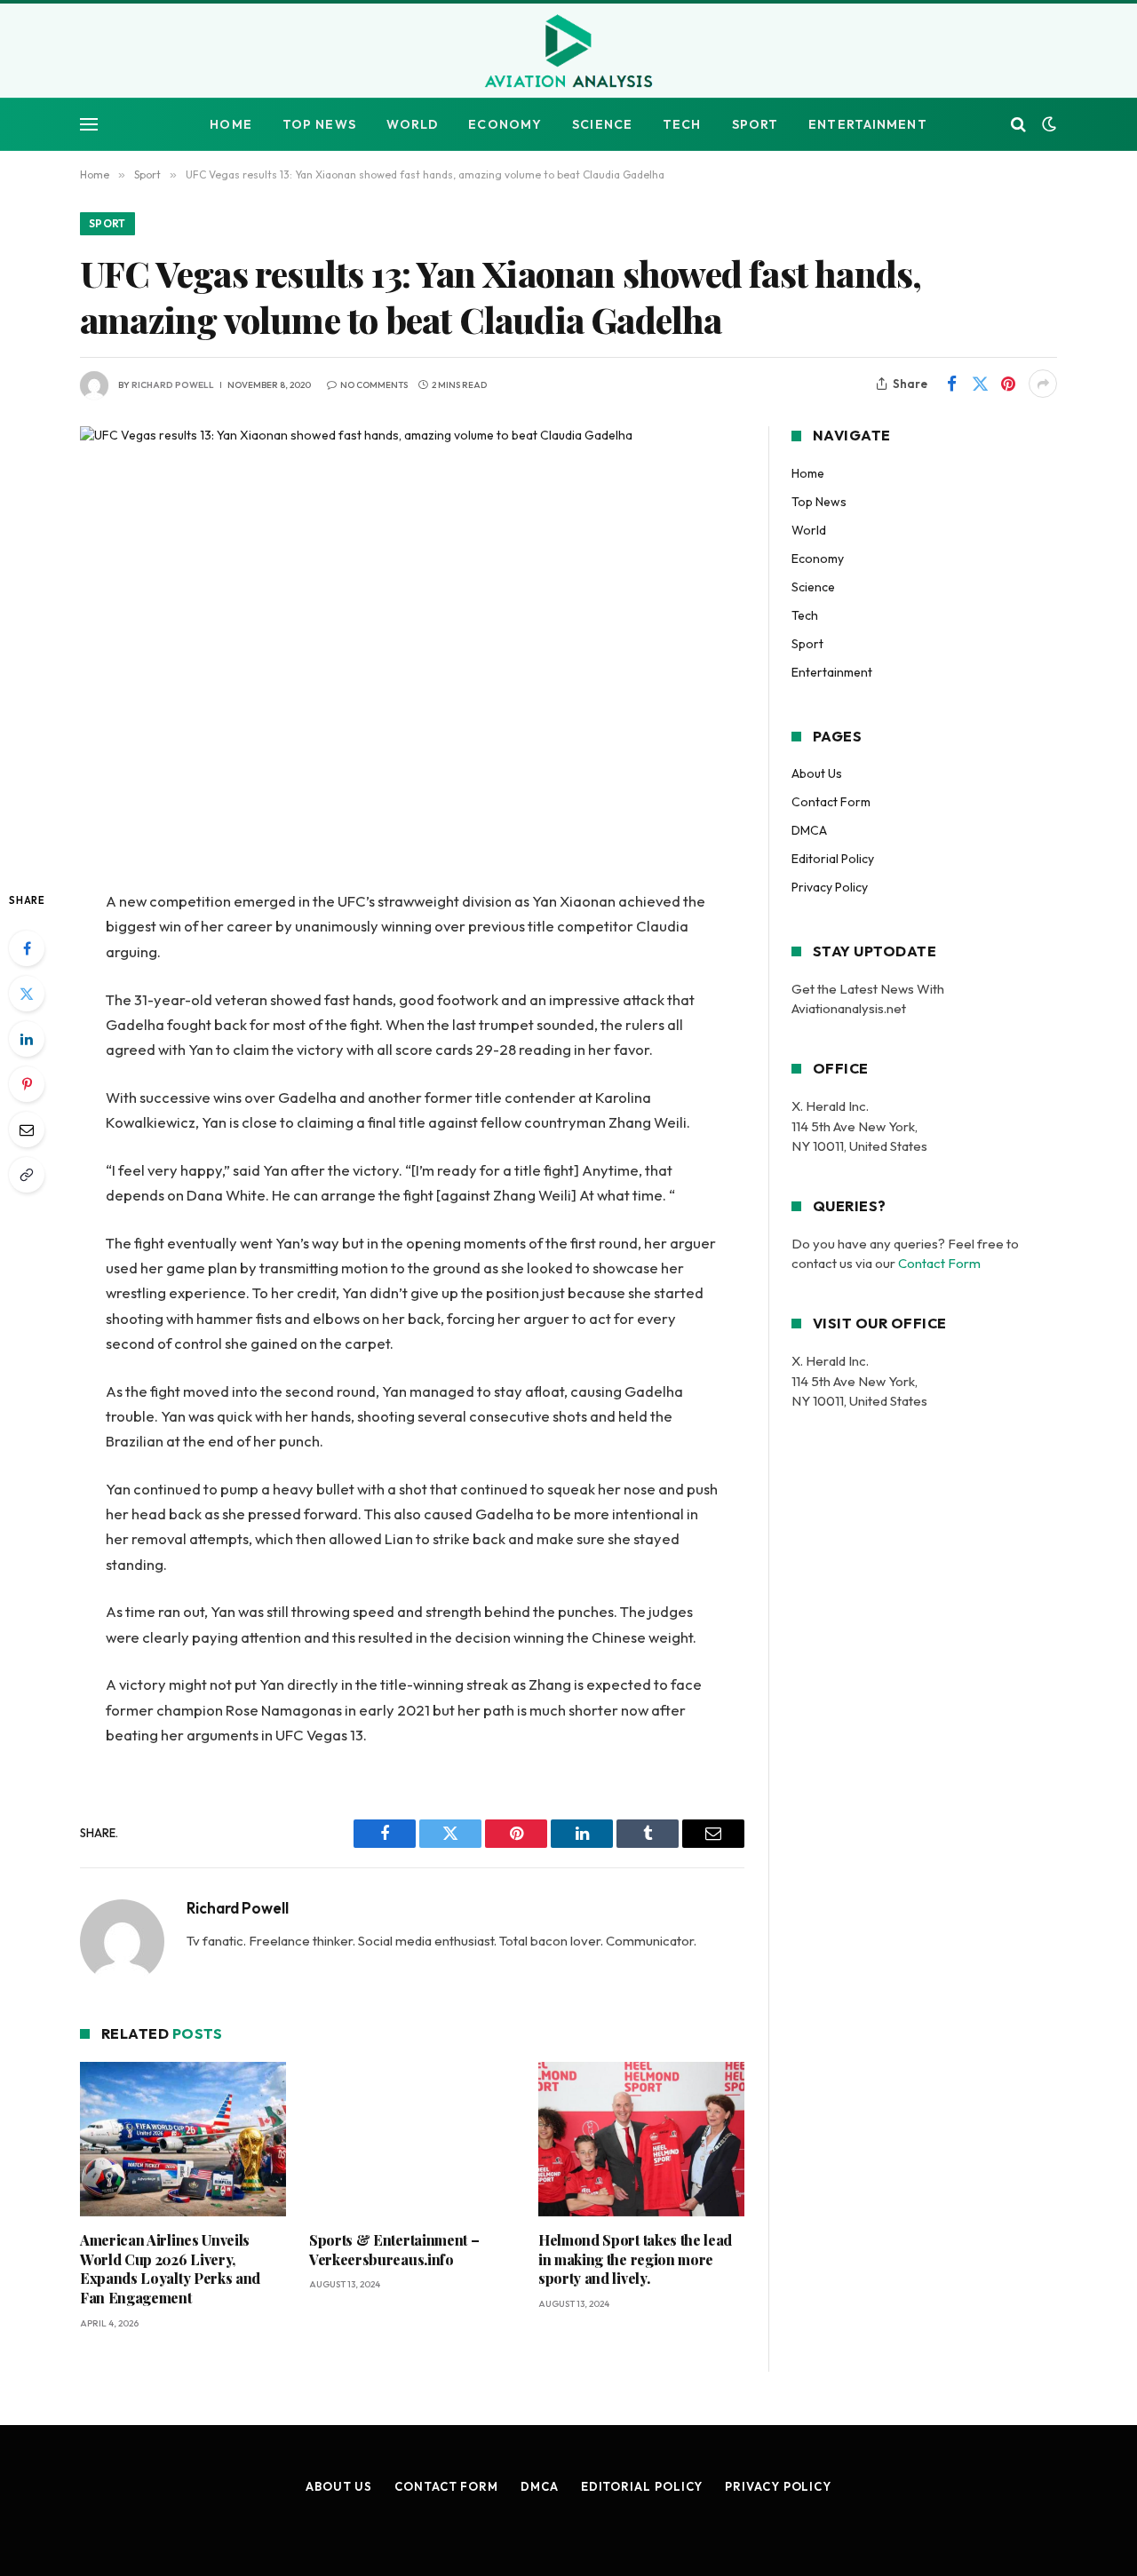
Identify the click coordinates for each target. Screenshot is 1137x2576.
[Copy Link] (27, 1175)
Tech (682, 124)
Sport (755, 124)
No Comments (374, 385)
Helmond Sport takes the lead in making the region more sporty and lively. (635, 2259)
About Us (817, 773)
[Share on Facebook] (951, 384)
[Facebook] (27, 948)
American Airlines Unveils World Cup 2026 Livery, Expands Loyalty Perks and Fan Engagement (170, 2269)
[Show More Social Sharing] (1043, 384)
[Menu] (89, 125)
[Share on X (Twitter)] (980, 384)
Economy (505, 124)
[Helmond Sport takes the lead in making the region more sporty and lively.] (641, 2139)
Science (602, 124)
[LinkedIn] (27, 1039)
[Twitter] (27, 994)
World (413, 124)
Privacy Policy (830, 887)
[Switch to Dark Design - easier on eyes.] (1047, 124)
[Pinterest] (27, 1084)
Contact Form (831, 802)
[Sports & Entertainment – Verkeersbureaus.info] (412, 2139)
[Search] (1018, 125)
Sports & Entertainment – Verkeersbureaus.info (394, 2250)
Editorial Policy (833, 859)
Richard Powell (173, 385)
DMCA (809, 830)
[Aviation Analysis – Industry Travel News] (568, 52)
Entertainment (868, 124)
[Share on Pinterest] (1008, 384)
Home (231, 124)
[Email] (27, 1129)
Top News (319, 124)
